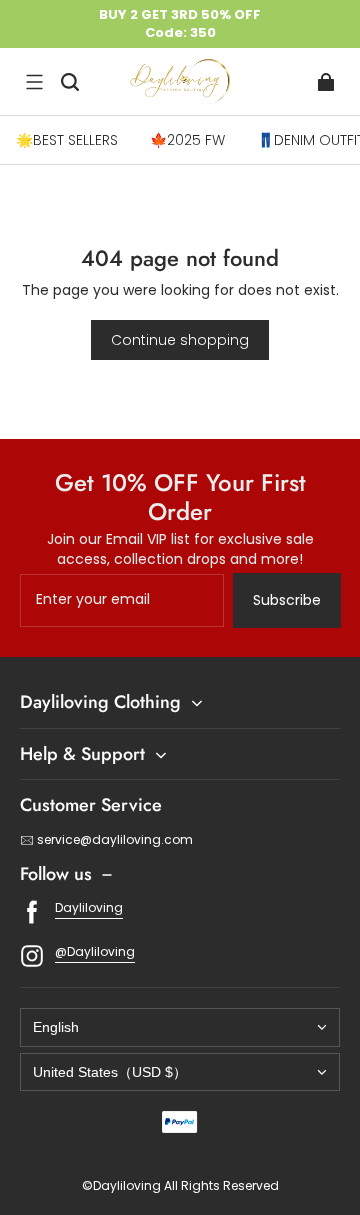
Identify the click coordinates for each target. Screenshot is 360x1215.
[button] (34, 82)
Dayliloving (89, 907)
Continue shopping (180, 340)
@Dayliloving (95, 951)
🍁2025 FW (187, 140)
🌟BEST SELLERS (67, 140)
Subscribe (287, 600)
